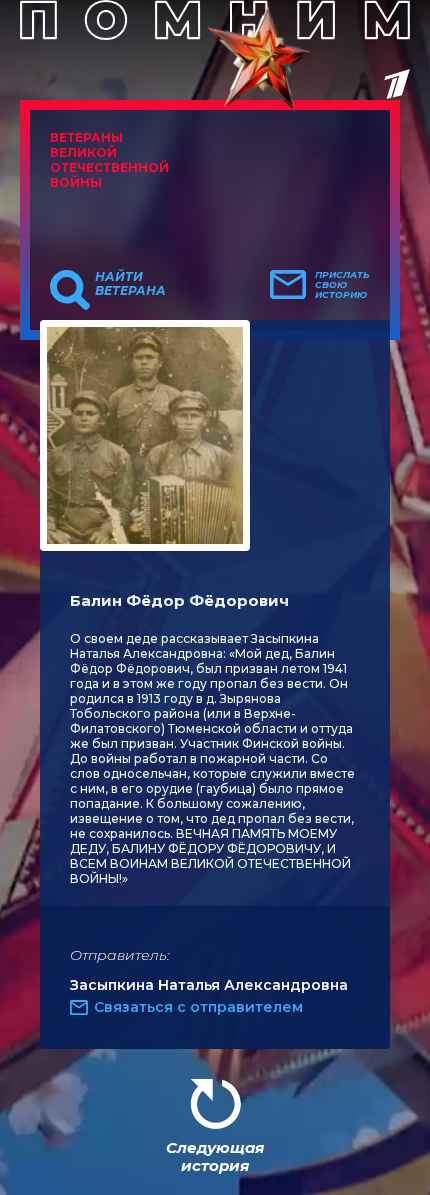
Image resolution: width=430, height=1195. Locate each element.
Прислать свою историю (342, 285)
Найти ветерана (130, 284)
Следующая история (215, 1156)
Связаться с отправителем (198, 1007)
